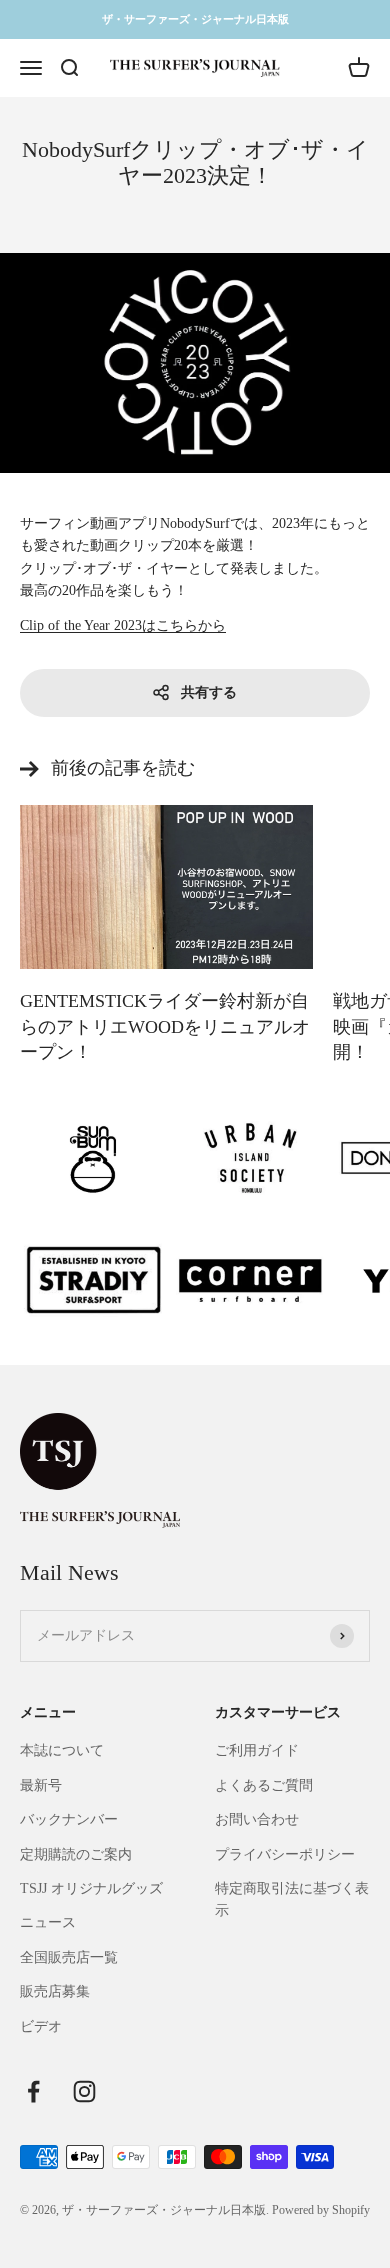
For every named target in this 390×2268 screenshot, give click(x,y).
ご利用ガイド (257, 1750)
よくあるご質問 (264, 1785)
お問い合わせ (257, 1819)
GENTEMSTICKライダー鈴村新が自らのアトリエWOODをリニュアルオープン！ (165, 1026)
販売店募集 (55, 1991)
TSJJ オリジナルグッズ (91, 1888)
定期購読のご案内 (76, 1854)
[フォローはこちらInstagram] (84, 2091)
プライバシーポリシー (285, 1854)
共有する (209, 692)
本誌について (62, 1750)
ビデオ (41, 2026)
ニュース (48, 1922)
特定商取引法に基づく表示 (292, 1899)
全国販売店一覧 (69, 1957)
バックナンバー (69, 1819)
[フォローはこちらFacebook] (33, 2091)
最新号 (41, 1785)
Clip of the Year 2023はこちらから (123, 625)
